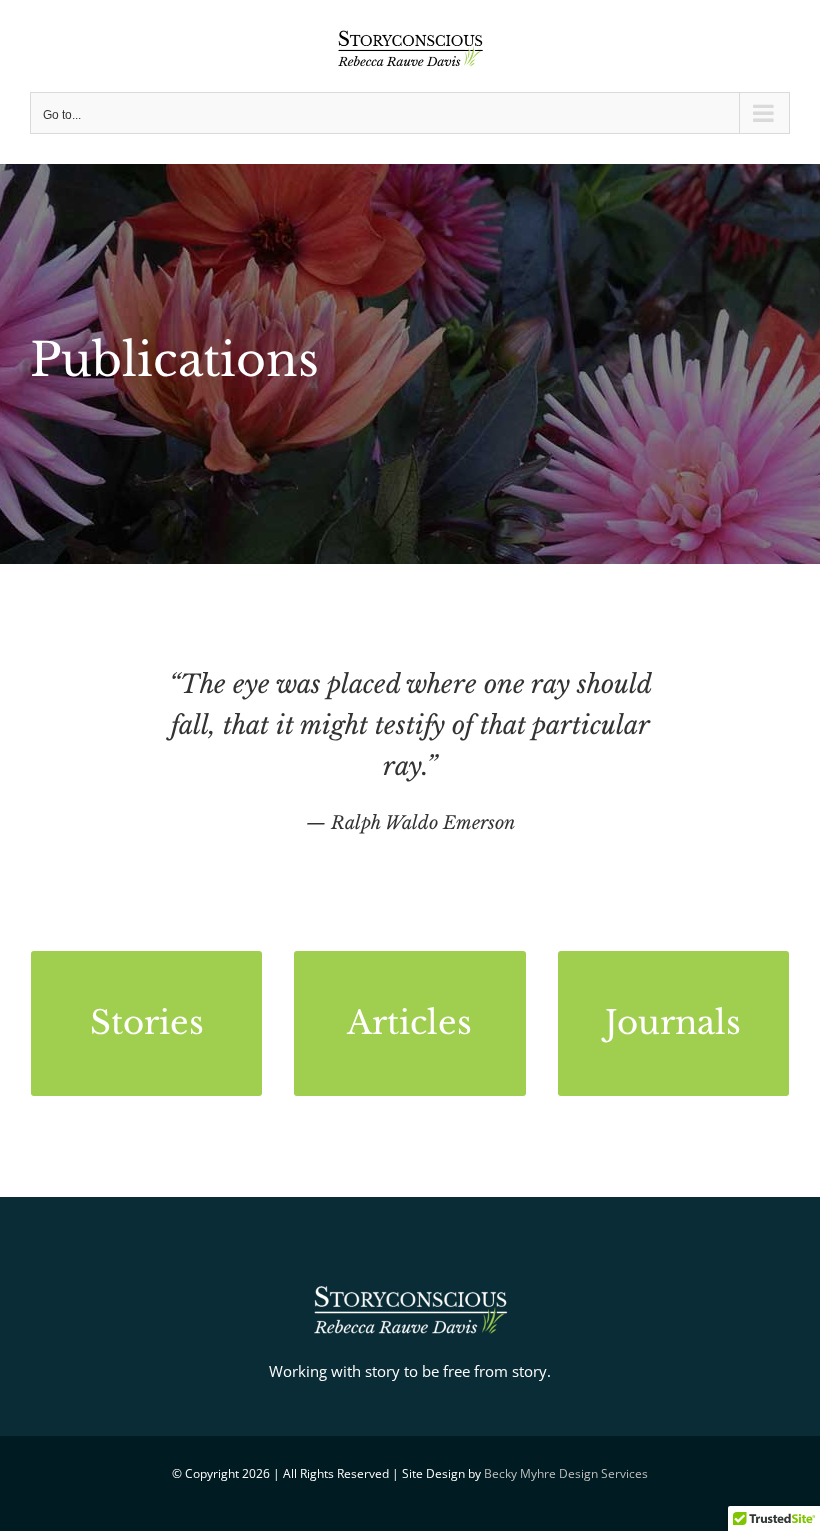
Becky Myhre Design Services (566, 1473)
